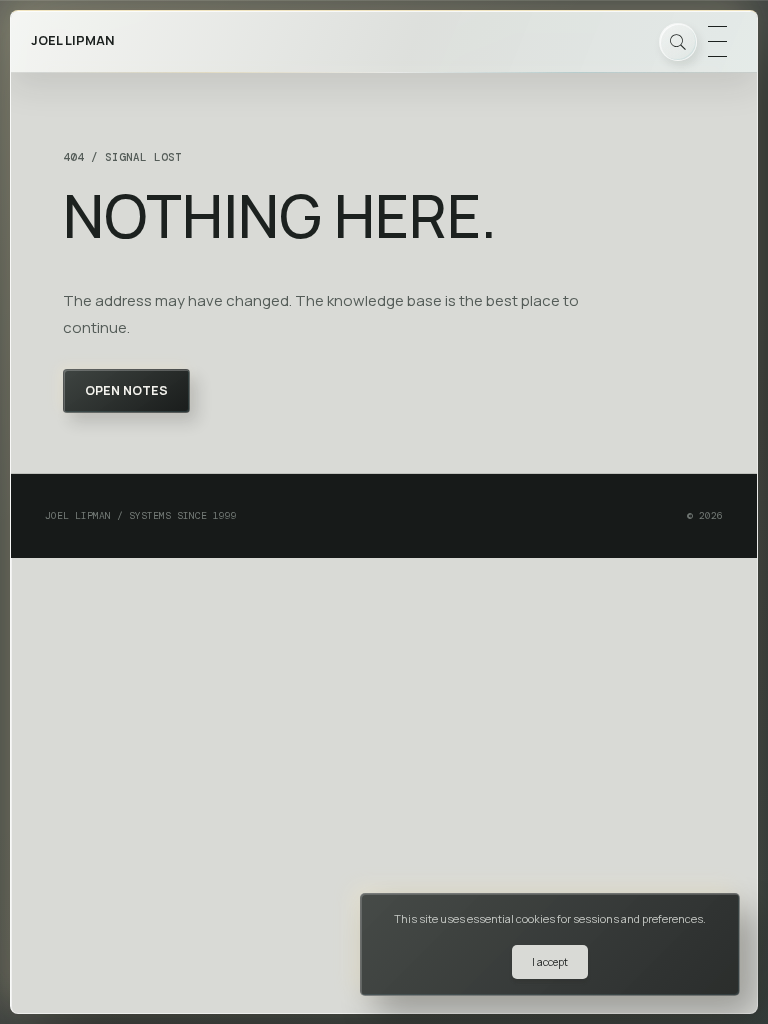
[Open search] (678, 42)
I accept (550, 962)
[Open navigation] (717, 42)
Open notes (126, 390)
